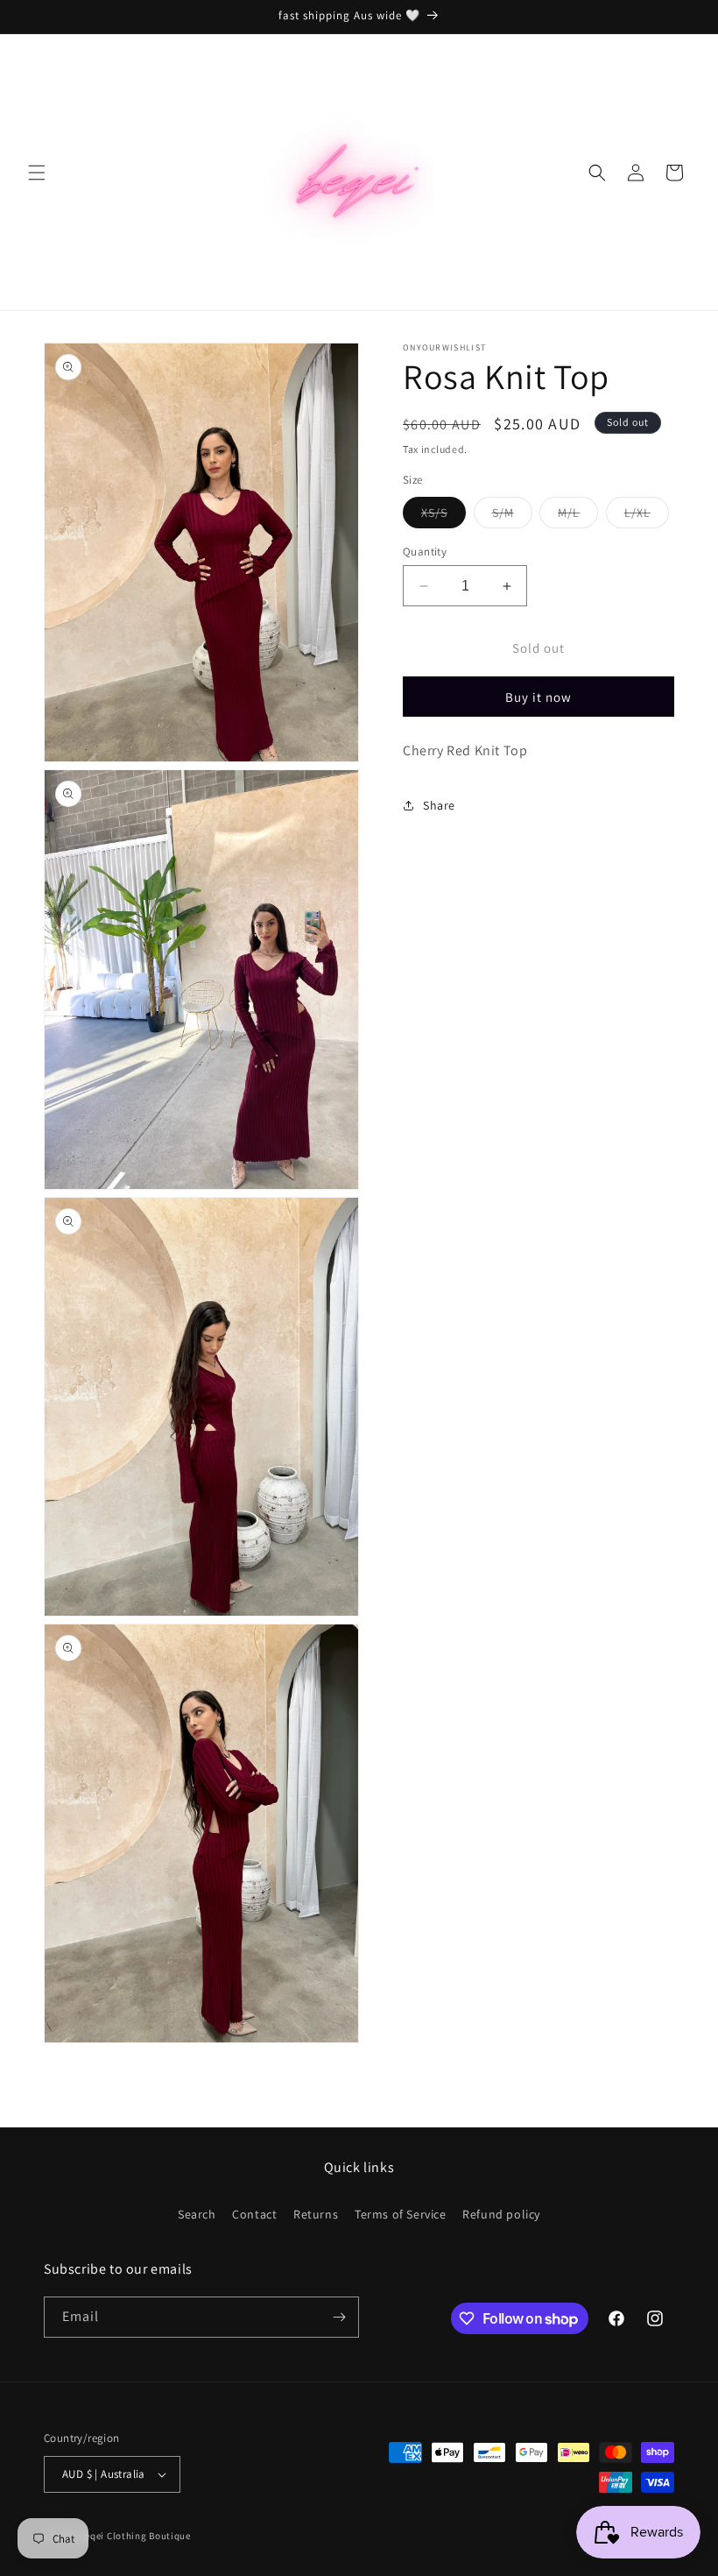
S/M (512, 516)
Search (197, 2214)
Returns (316, 2214)
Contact (254, 2214)
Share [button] (439, 805)
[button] (37, 173)
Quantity (425, 552)
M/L (578, 516)
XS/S (443, 516)
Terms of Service (401, 2214)
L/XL (647, 516)
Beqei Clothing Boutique (135, 2536)
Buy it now (538, 697)
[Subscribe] (339, 2317)
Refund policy (501, 2214)
